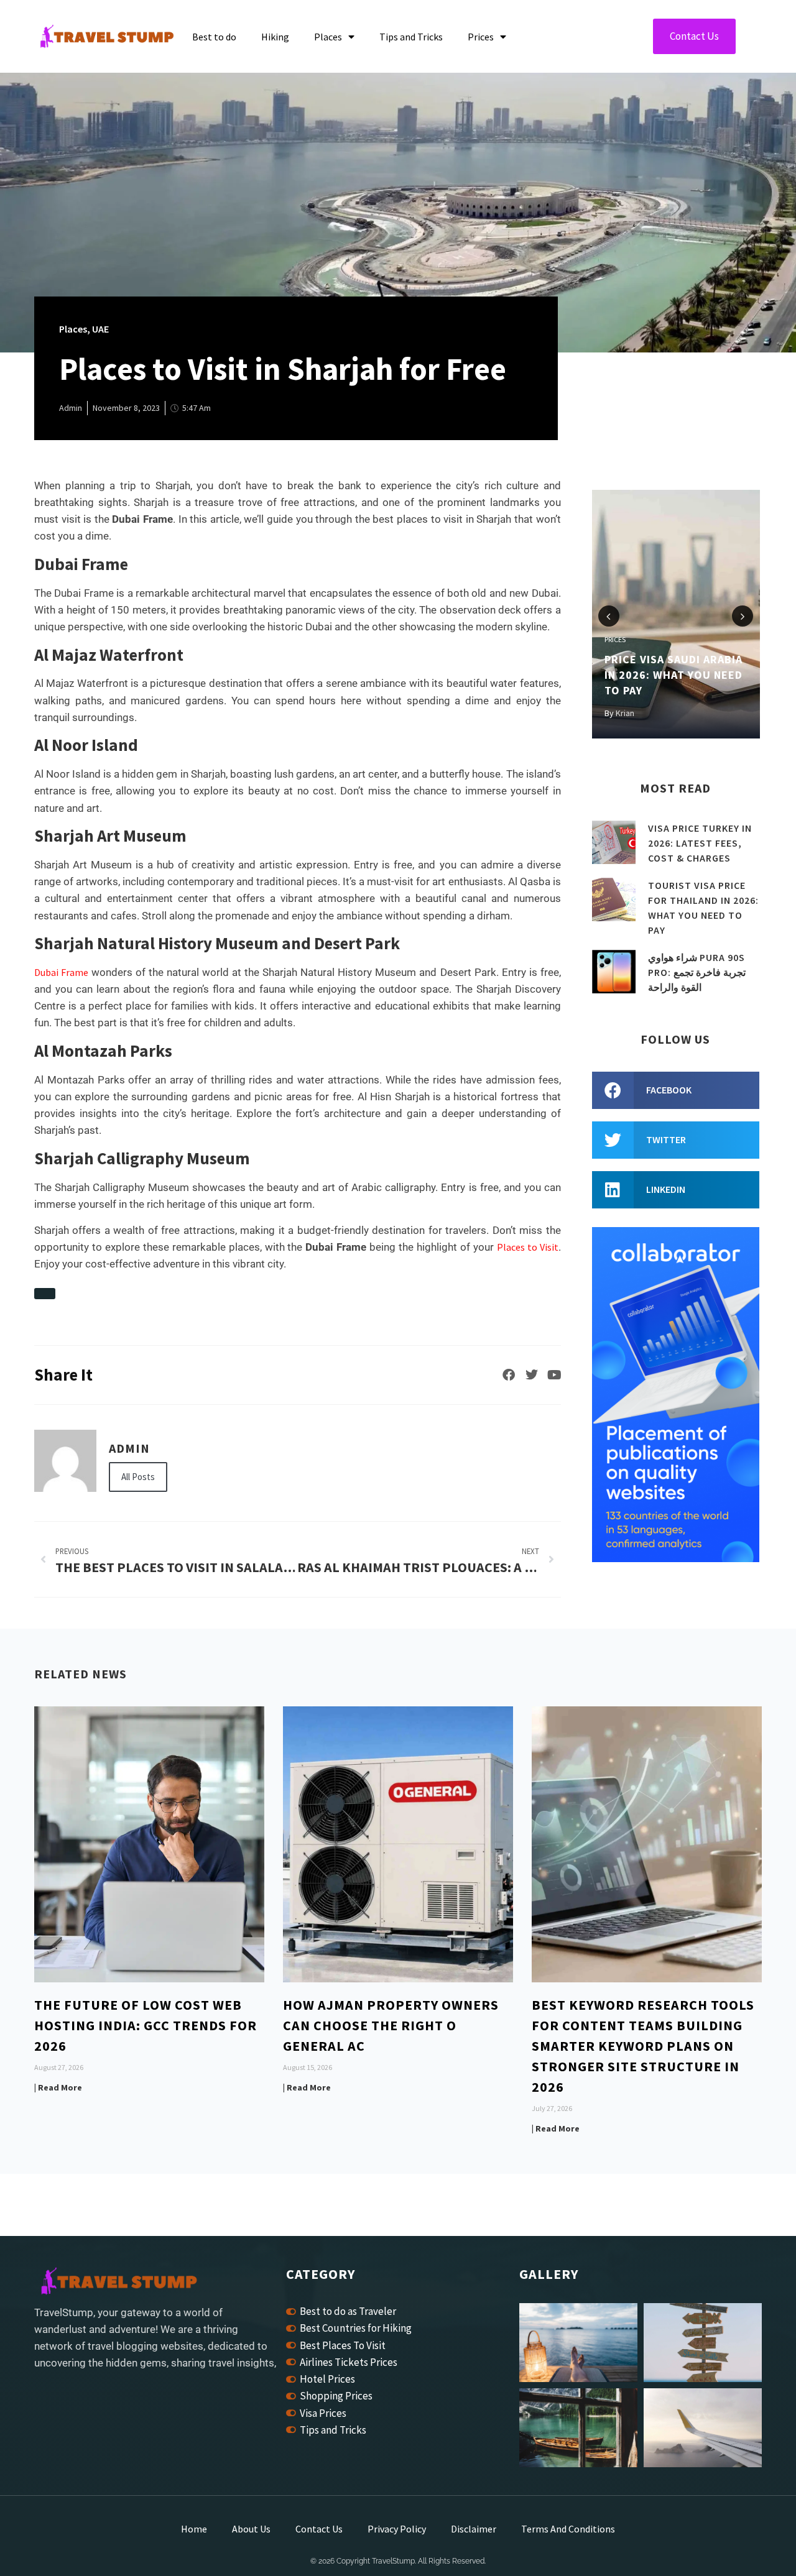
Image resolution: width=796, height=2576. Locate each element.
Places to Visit (528, 1247)
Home (194, 2529)
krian (625, 713)
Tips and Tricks (411, 37)
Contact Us (319, 2529)
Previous (609, 616)
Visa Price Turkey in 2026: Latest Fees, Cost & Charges (700, 843)
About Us (251, 2529)
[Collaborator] (676, 1558)
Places (328, 37)
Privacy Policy (397, 2529)
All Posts (138, 1477)
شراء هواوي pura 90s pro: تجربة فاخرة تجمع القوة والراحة (697, 972)
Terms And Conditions (568, 2529)
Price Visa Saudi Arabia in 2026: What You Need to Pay (673, 675)
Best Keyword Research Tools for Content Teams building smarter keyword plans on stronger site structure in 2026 (643, 2046)
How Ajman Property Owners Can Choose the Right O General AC (391, 2025)
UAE (100, 329)
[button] (676, 1090)
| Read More (58, 2087)
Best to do (214, 37)
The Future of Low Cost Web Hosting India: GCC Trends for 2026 (146, 2025)
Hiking (275, 37)
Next (743, 616)
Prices (481, 37)
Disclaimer (474, 2529)
